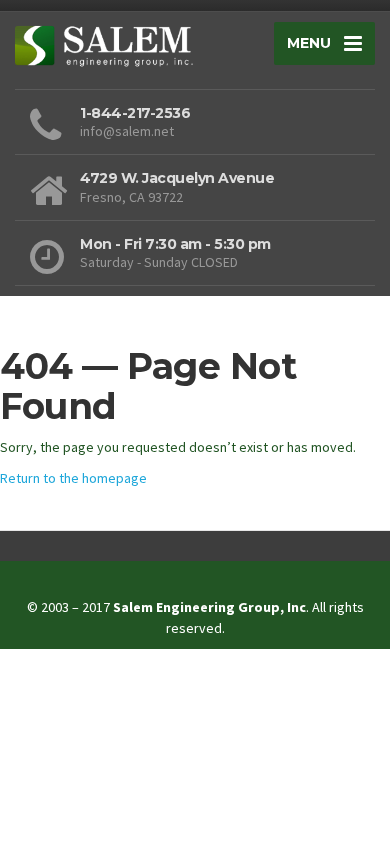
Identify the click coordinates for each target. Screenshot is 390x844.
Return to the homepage (73, 478)
